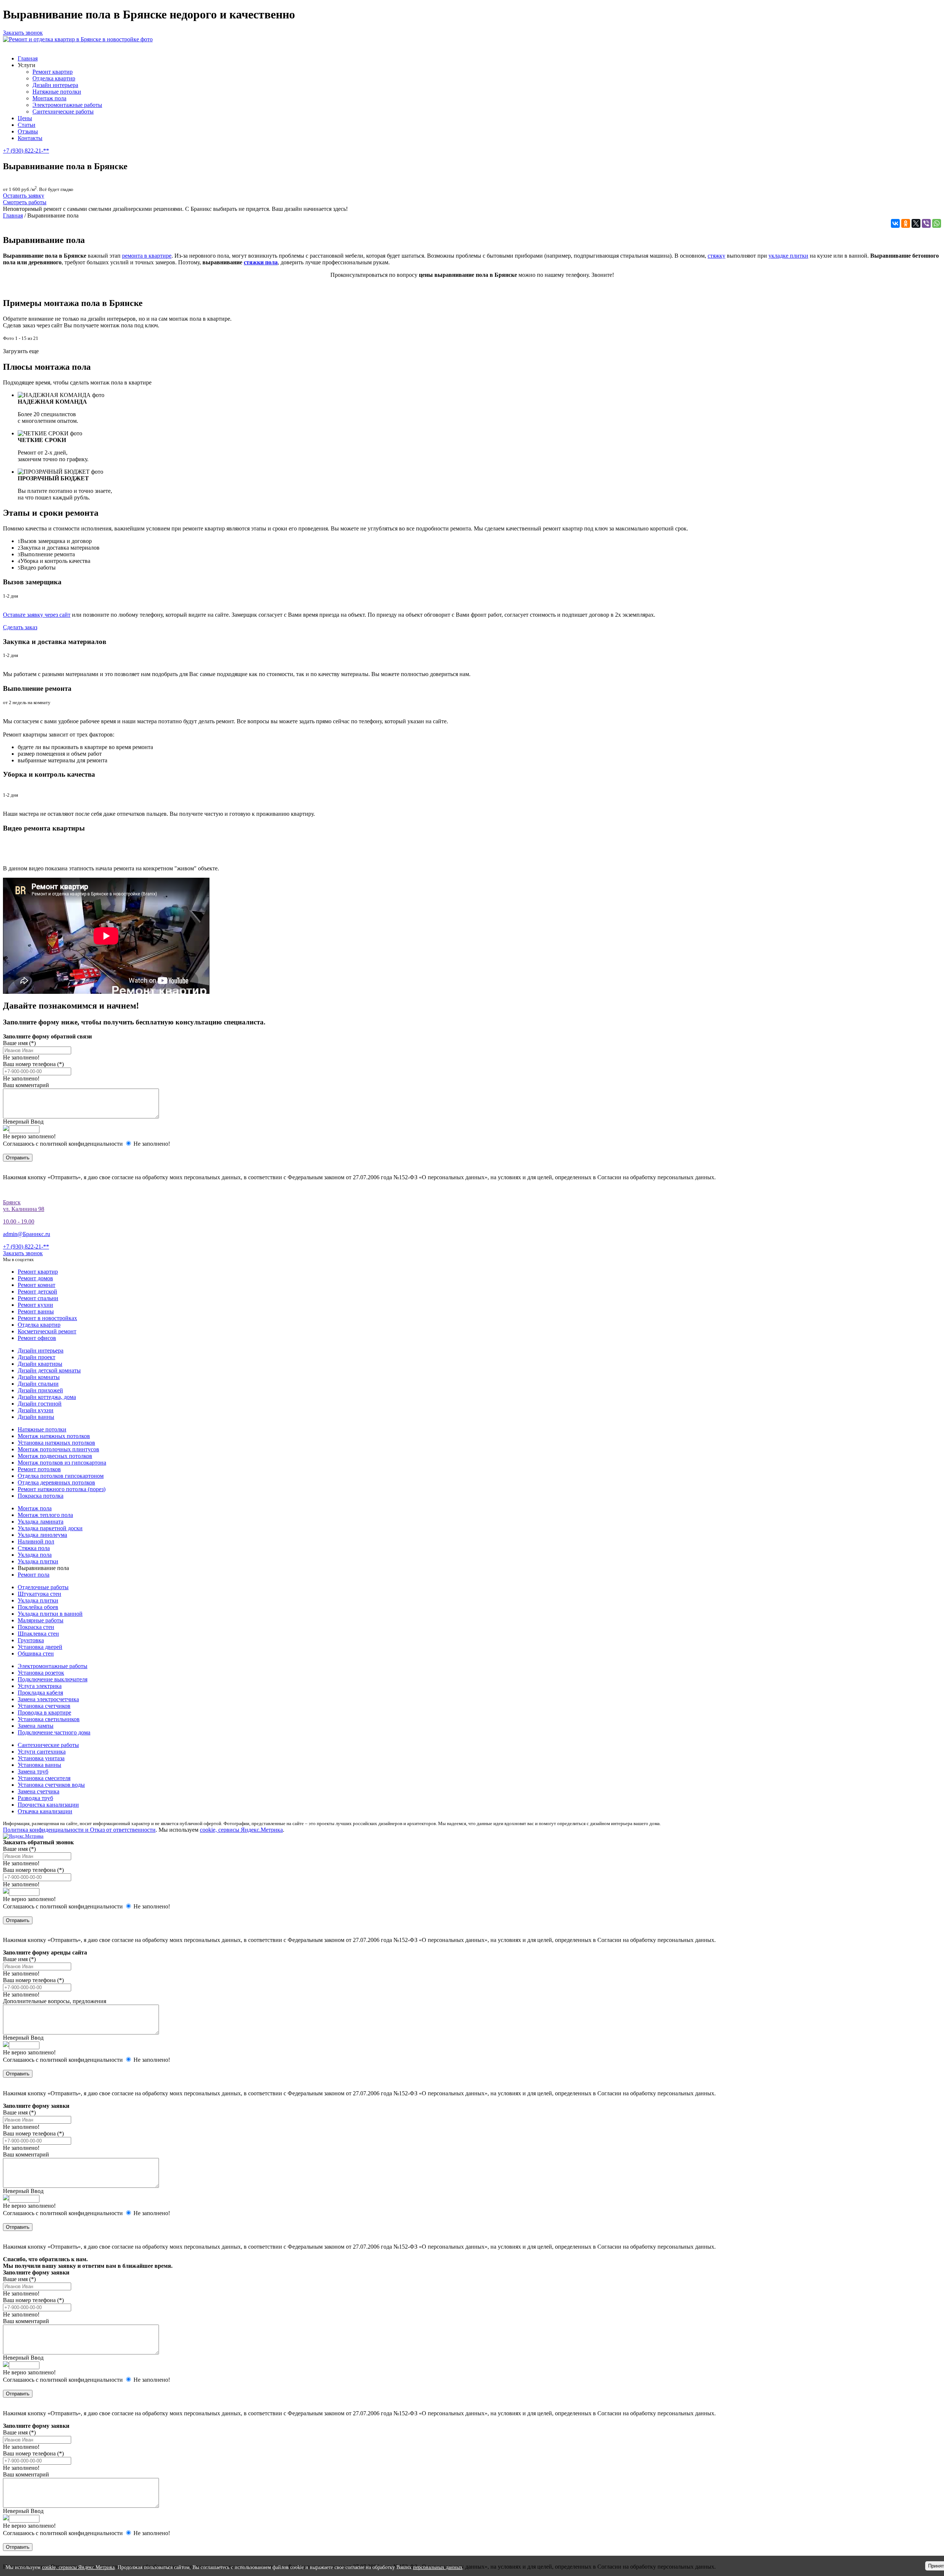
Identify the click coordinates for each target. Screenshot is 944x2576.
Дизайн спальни (38, 1384)
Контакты (30, 138)
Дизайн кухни (36, 1410)
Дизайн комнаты (39, 1377)
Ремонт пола (34, 1575)
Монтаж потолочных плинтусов (58, 1449)
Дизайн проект (37, 1357)
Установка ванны (39, 1765)
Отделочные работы (43, 1587)
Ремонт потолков (39, 1469)
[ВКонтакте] (895, 223)
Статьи (27, 125)
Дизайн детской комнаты (49, 1370)
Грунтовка (31, 1640)
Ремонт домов (35, 1278)
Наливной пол (36, 1541)
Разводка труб (35, 1798)
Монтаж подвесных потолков (55, 1456)
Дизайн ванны (36, 1417)
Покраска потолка (41, 1496)
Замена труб (33, 1771)
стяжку (716, 256)
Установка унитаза (41, 1758)
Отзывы (28, 131)
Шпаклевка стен (38, 1634)
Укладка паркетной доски (50, 1528)
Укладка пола (35, 1555)
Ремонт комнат (37, 1285)
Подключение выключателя (53, 1679)
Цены (25, 118)
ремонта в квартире (147, 256)
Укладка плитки (38, 1561)
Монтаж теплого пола (45, 1515)
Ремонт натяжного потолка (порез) (62, 1489)
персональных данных (438, 2567)
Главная (28, 58)
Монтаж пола (49, 98)
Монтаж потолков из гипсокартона (62, 1463)
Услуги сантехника (42, 1752)
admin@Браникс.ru (27, 1234)
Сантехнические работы (63, 112)
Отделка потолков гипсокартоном (61, 1476)
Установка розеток (41, 1673)
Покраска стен (36, 1627)
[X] (916, 223)
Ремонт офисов (37, 1338)
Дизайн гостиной (40, 1404)
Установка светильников (49, 1719)
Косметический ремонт (47, 1331)
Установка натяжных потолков (56, 1443)
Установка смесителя (44, 1778)
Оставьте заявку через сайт (37, 615)
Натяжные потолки (57, 92)
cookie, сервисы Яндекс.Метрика (241, 1830)
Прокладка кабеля (40, 1693)
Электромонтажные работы (67, 105)
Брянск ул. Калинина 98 (24, 1206)
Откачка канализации (45, 1811)
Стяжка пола (34, 1548)
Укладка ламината (41, 1522)
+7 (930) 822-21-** (26, 151)
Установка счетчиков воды (51, 1785)
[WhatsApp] (937, 223)
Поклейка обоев (38, 1607)
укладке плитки (788, 256)
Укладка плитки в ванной (50, 1614)
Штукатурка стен (39, 1594)
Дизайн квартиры (40, 1364)
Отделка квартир (54, 78)
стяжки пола (261, 262)
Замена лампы (36, 1726)
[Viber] (926, 223)
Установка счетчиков (44, 1706)
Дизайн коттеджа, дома (47, 1397)
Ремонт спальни (38, 1298)
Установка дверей (40, 1647)
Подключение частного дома (54, 1732)
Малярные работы (41, 1620)
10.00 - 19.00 (19, 1221)
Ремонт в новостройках (47, 1318)
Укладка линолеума (42, 1535)
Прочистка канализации (48, 1805)
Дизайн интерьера (55, 85)
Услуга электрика (40, 1686)
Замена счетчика (39, 1791)
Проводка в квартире (44, 1712)
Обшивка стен (36, 1653)
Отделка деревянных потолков (56, 1482)
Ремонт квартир (53, 72)
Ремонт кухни (35, 1305)
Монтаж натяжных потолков (54, 1436)
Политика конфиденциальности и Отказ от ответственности (79, 1830)
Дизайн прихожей (40, 1390)
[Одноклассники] (906, 223)
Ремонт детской (37, 1292)
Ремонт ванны (36, 1311)
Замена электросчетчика (48, 1699)
